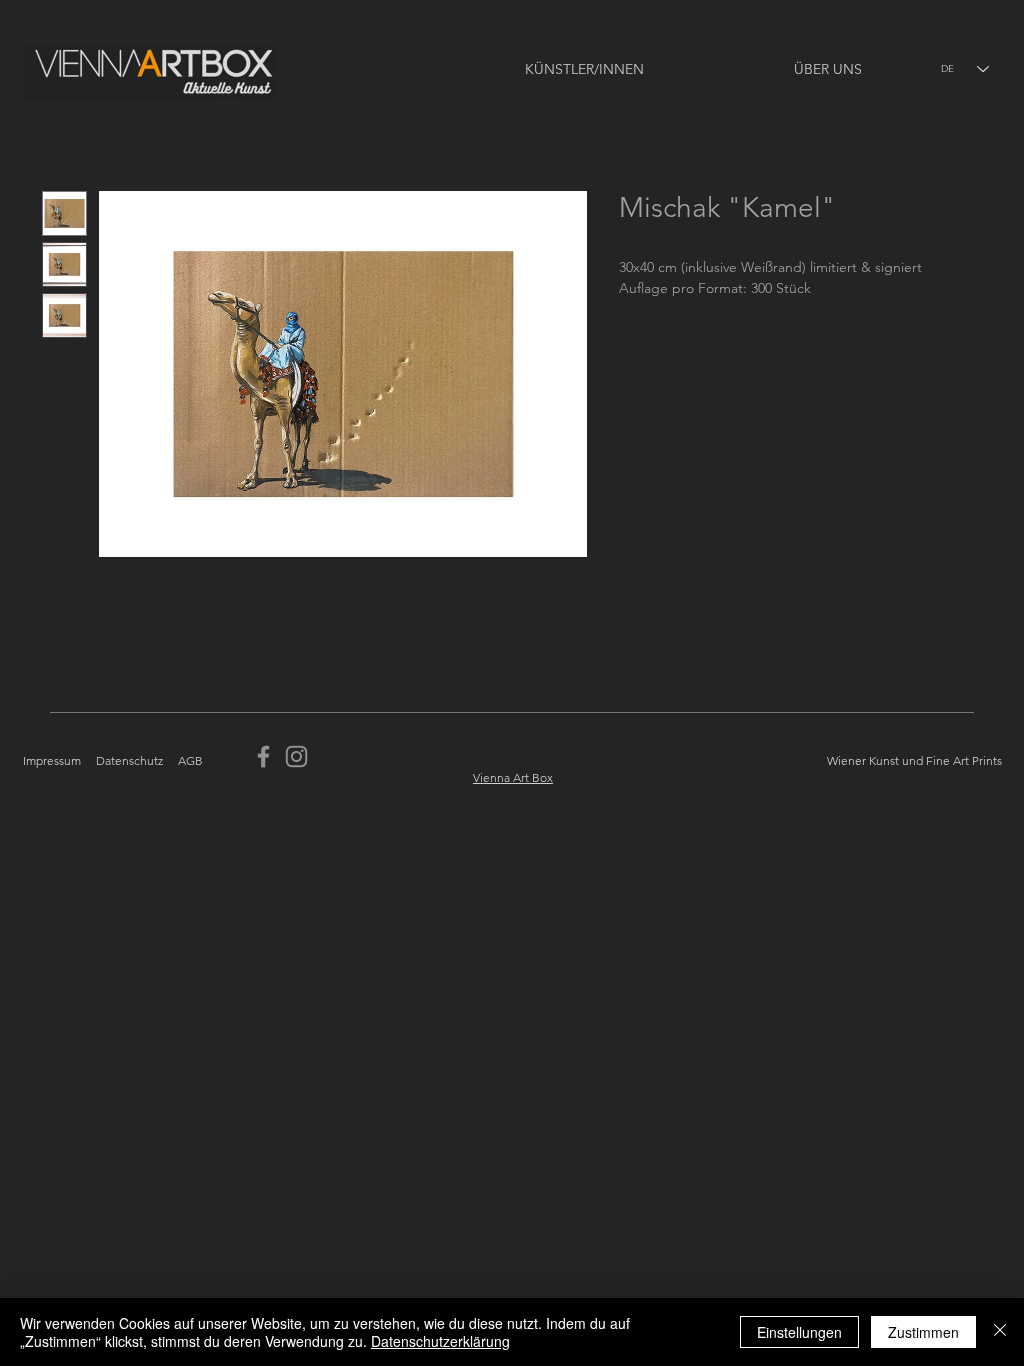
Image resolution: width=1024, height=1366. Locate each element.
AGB (190, 760)
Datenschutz (129, 760)
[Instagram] (296, 756)
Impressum (52, 760)
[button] (524, 69)
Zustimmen (923, 1332)
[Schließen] (1000, 1332)
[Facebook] (263, 756)
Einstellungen (799, 1332)
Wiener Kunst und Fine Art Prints (914, 760)
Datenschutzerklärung (440, 1341)
